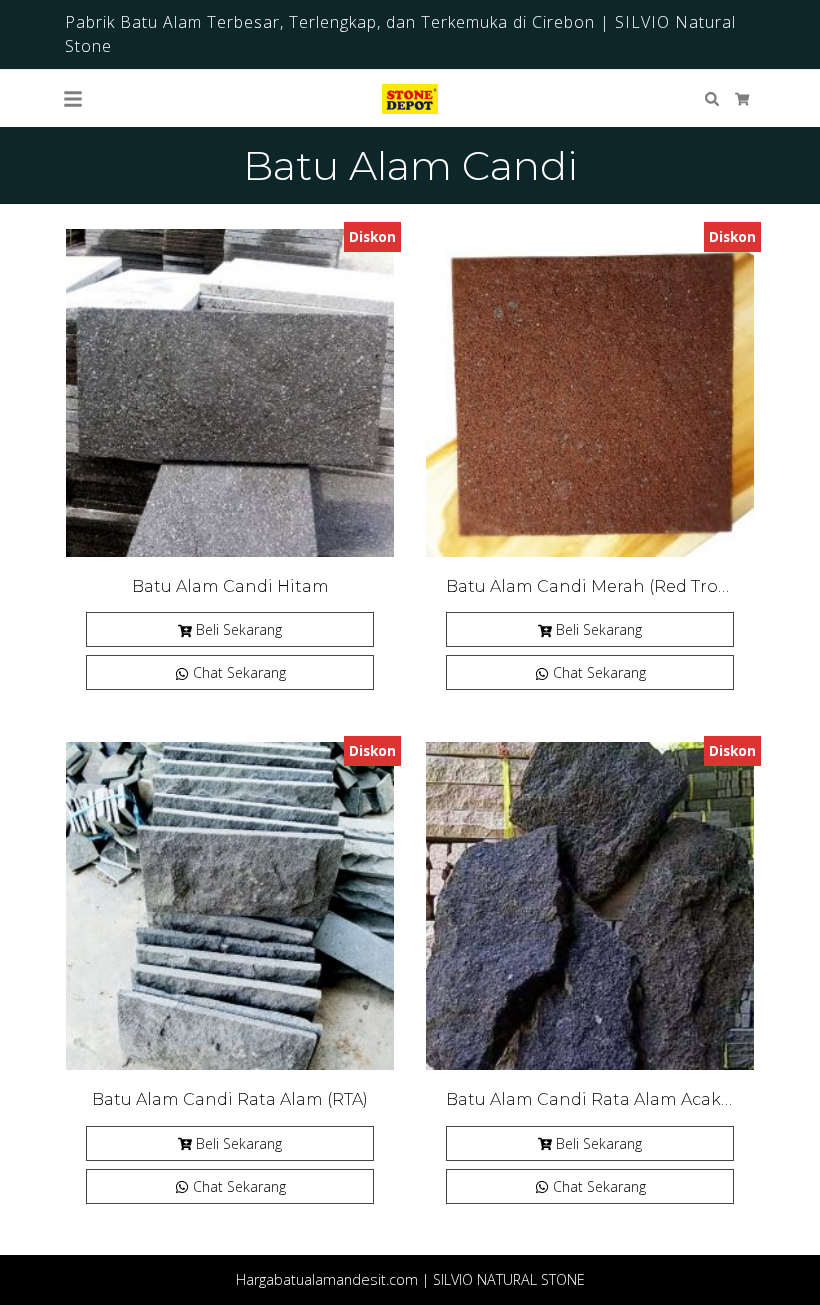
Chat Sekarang (237, 672)
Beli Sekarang (239, 629)
